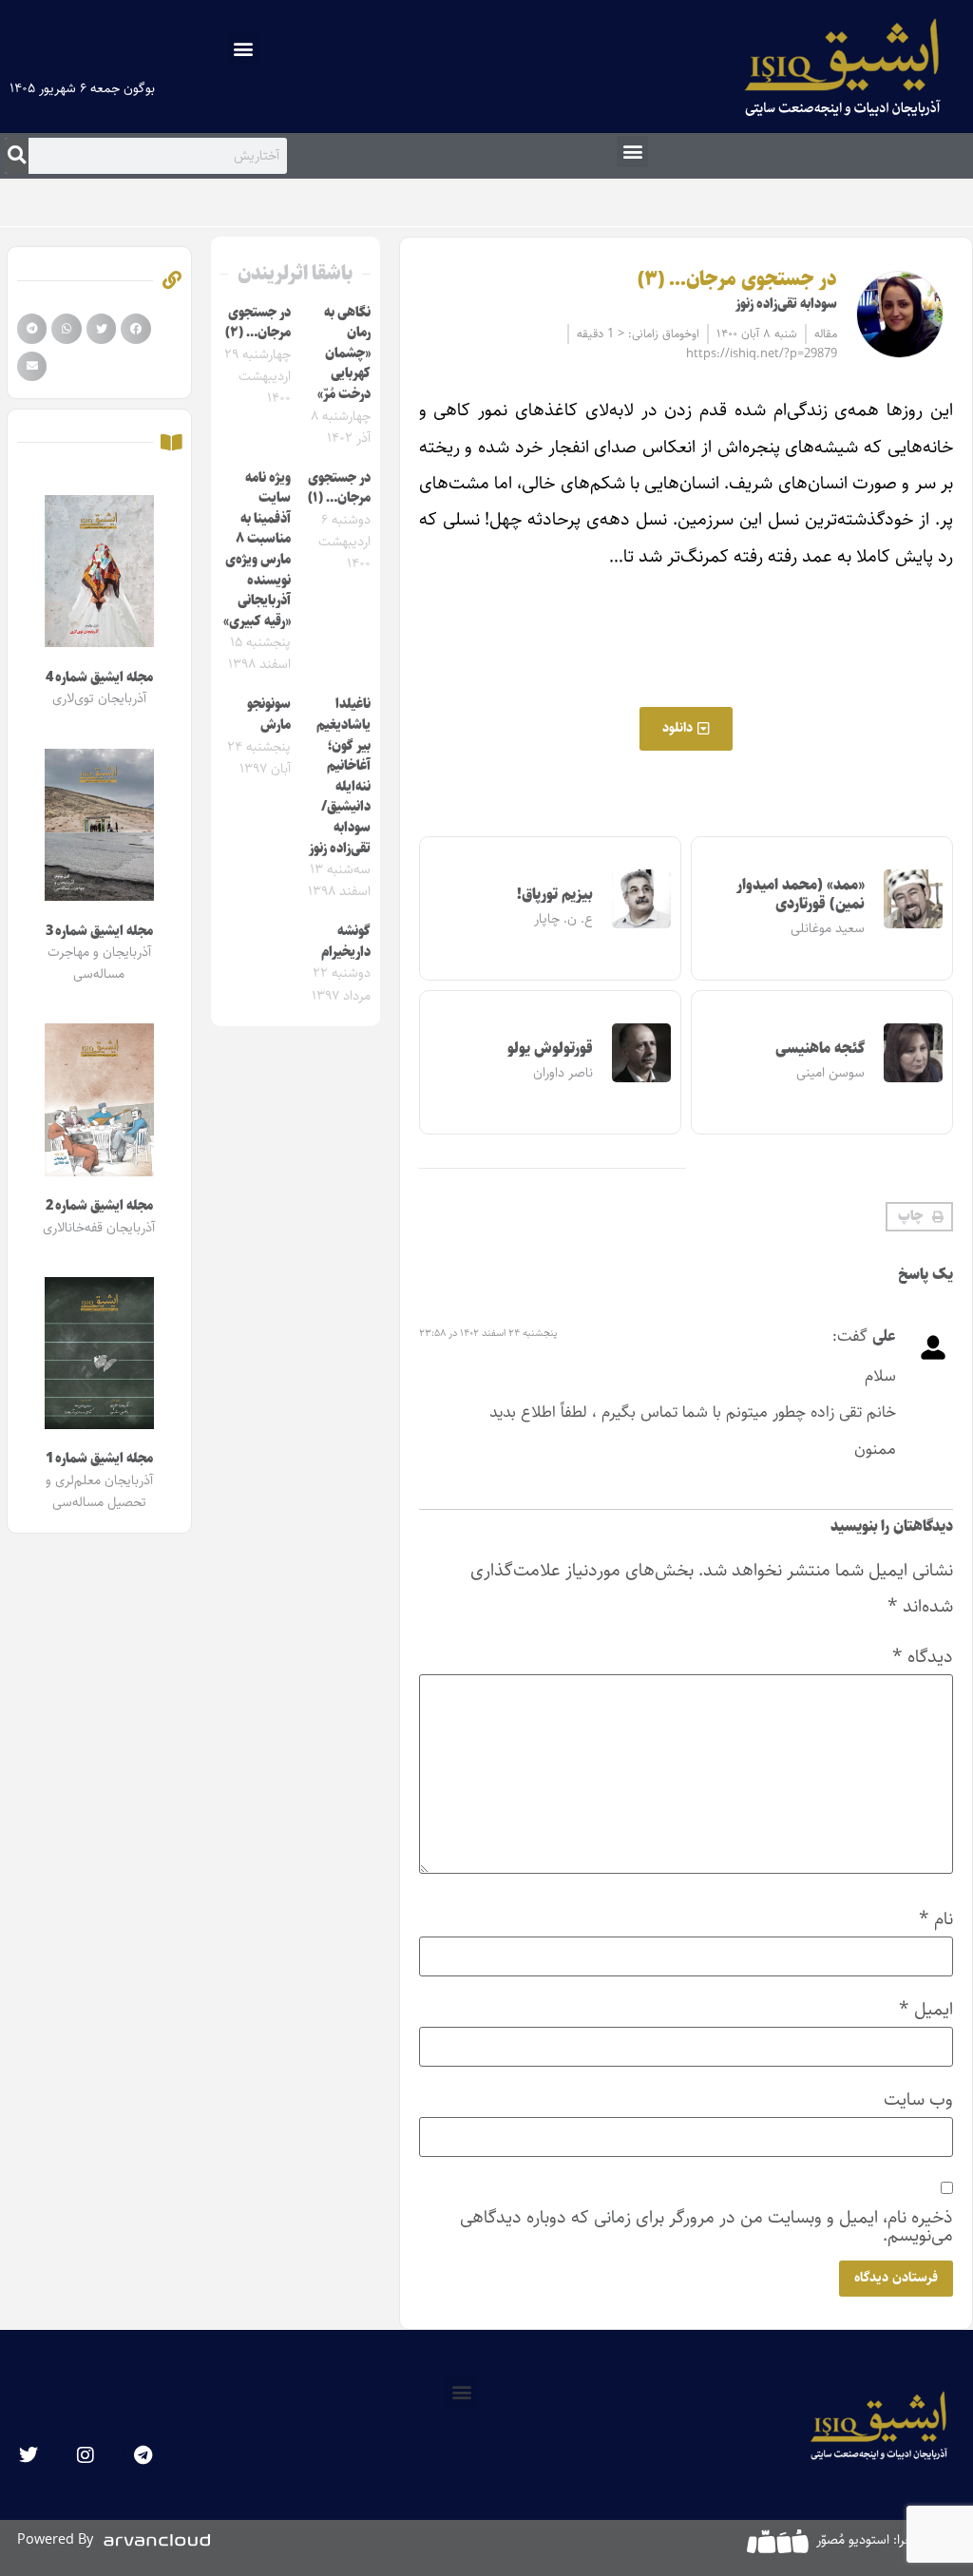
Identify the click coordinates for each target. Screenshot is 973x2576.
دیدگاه (923, 1657)
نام (936, 1919)
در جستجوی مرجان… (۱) (339, 488)
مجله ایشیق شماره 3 (99, 931)
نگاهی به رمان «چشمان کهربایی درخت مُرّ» (344, 353)
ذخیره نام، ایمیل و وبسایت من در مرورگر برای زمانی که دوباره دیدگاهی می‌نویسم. (706, 2226)
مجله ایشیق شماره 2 (99, 1206)
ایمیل (926, 2009)
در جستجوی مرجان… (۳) (737, 279)
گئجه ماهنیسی (820, 1049)
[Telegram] (143, 2455)
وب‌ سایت (918, 2099)
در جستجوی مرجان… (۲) (258, 323)
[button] (244, 48)
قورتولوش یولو (550, 1049)
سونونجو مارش (269, 715)
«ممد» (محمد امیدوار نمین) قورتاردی (800, 894)
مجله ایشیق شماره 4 (99, 677)
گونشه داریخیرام (346, 942)
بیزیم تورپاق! (555, 895)
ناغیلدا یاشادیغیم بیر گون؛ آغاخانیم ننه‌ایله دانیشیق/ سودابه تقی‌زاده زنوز (340, 776)
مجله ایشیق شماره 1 (99, 1459)
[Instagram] (86, 2455)
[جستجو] (17, 156)
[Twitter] (29, 2455)
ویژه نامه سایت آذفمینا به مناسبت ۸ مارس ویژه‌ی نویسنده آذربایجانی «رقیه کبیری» (257, 550)
